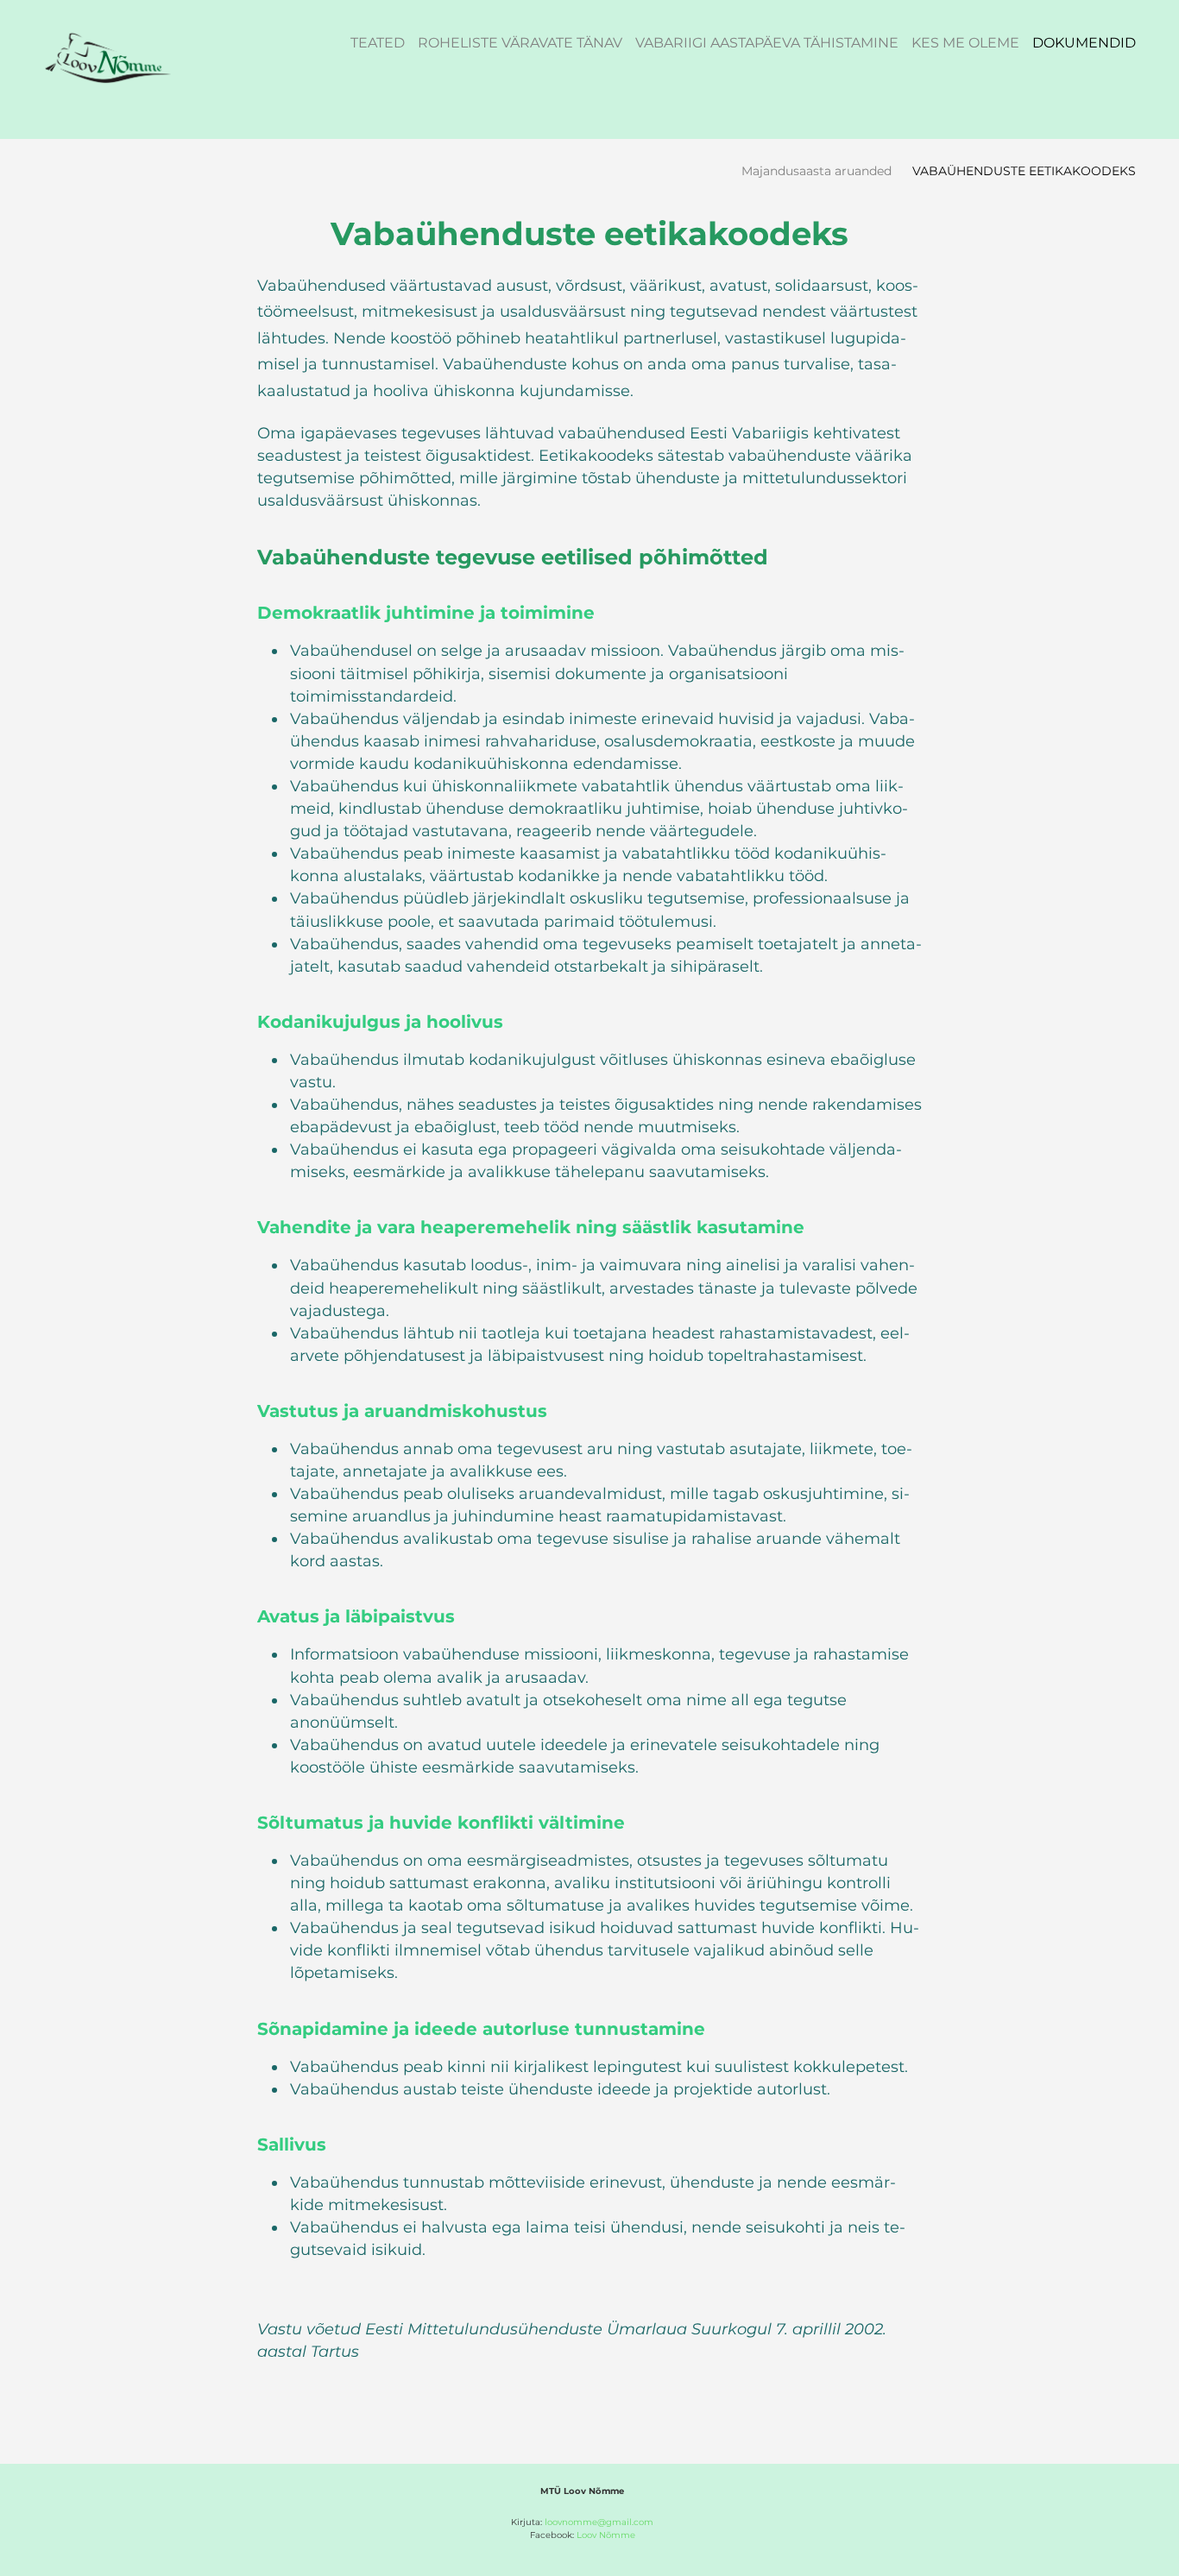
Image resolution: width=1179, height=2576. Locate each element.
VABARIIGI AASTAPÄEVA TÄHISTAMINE (767, 43)
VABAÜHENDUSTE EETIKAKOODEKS (1024, 171)
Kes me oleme (965, 43)
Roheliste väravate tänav (520, 43)
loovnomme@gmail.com (599, 2522)
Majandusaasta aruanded (816, 171)
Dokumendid (1084, 43)
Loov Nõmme (606, 2535)
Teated (378, 43)
